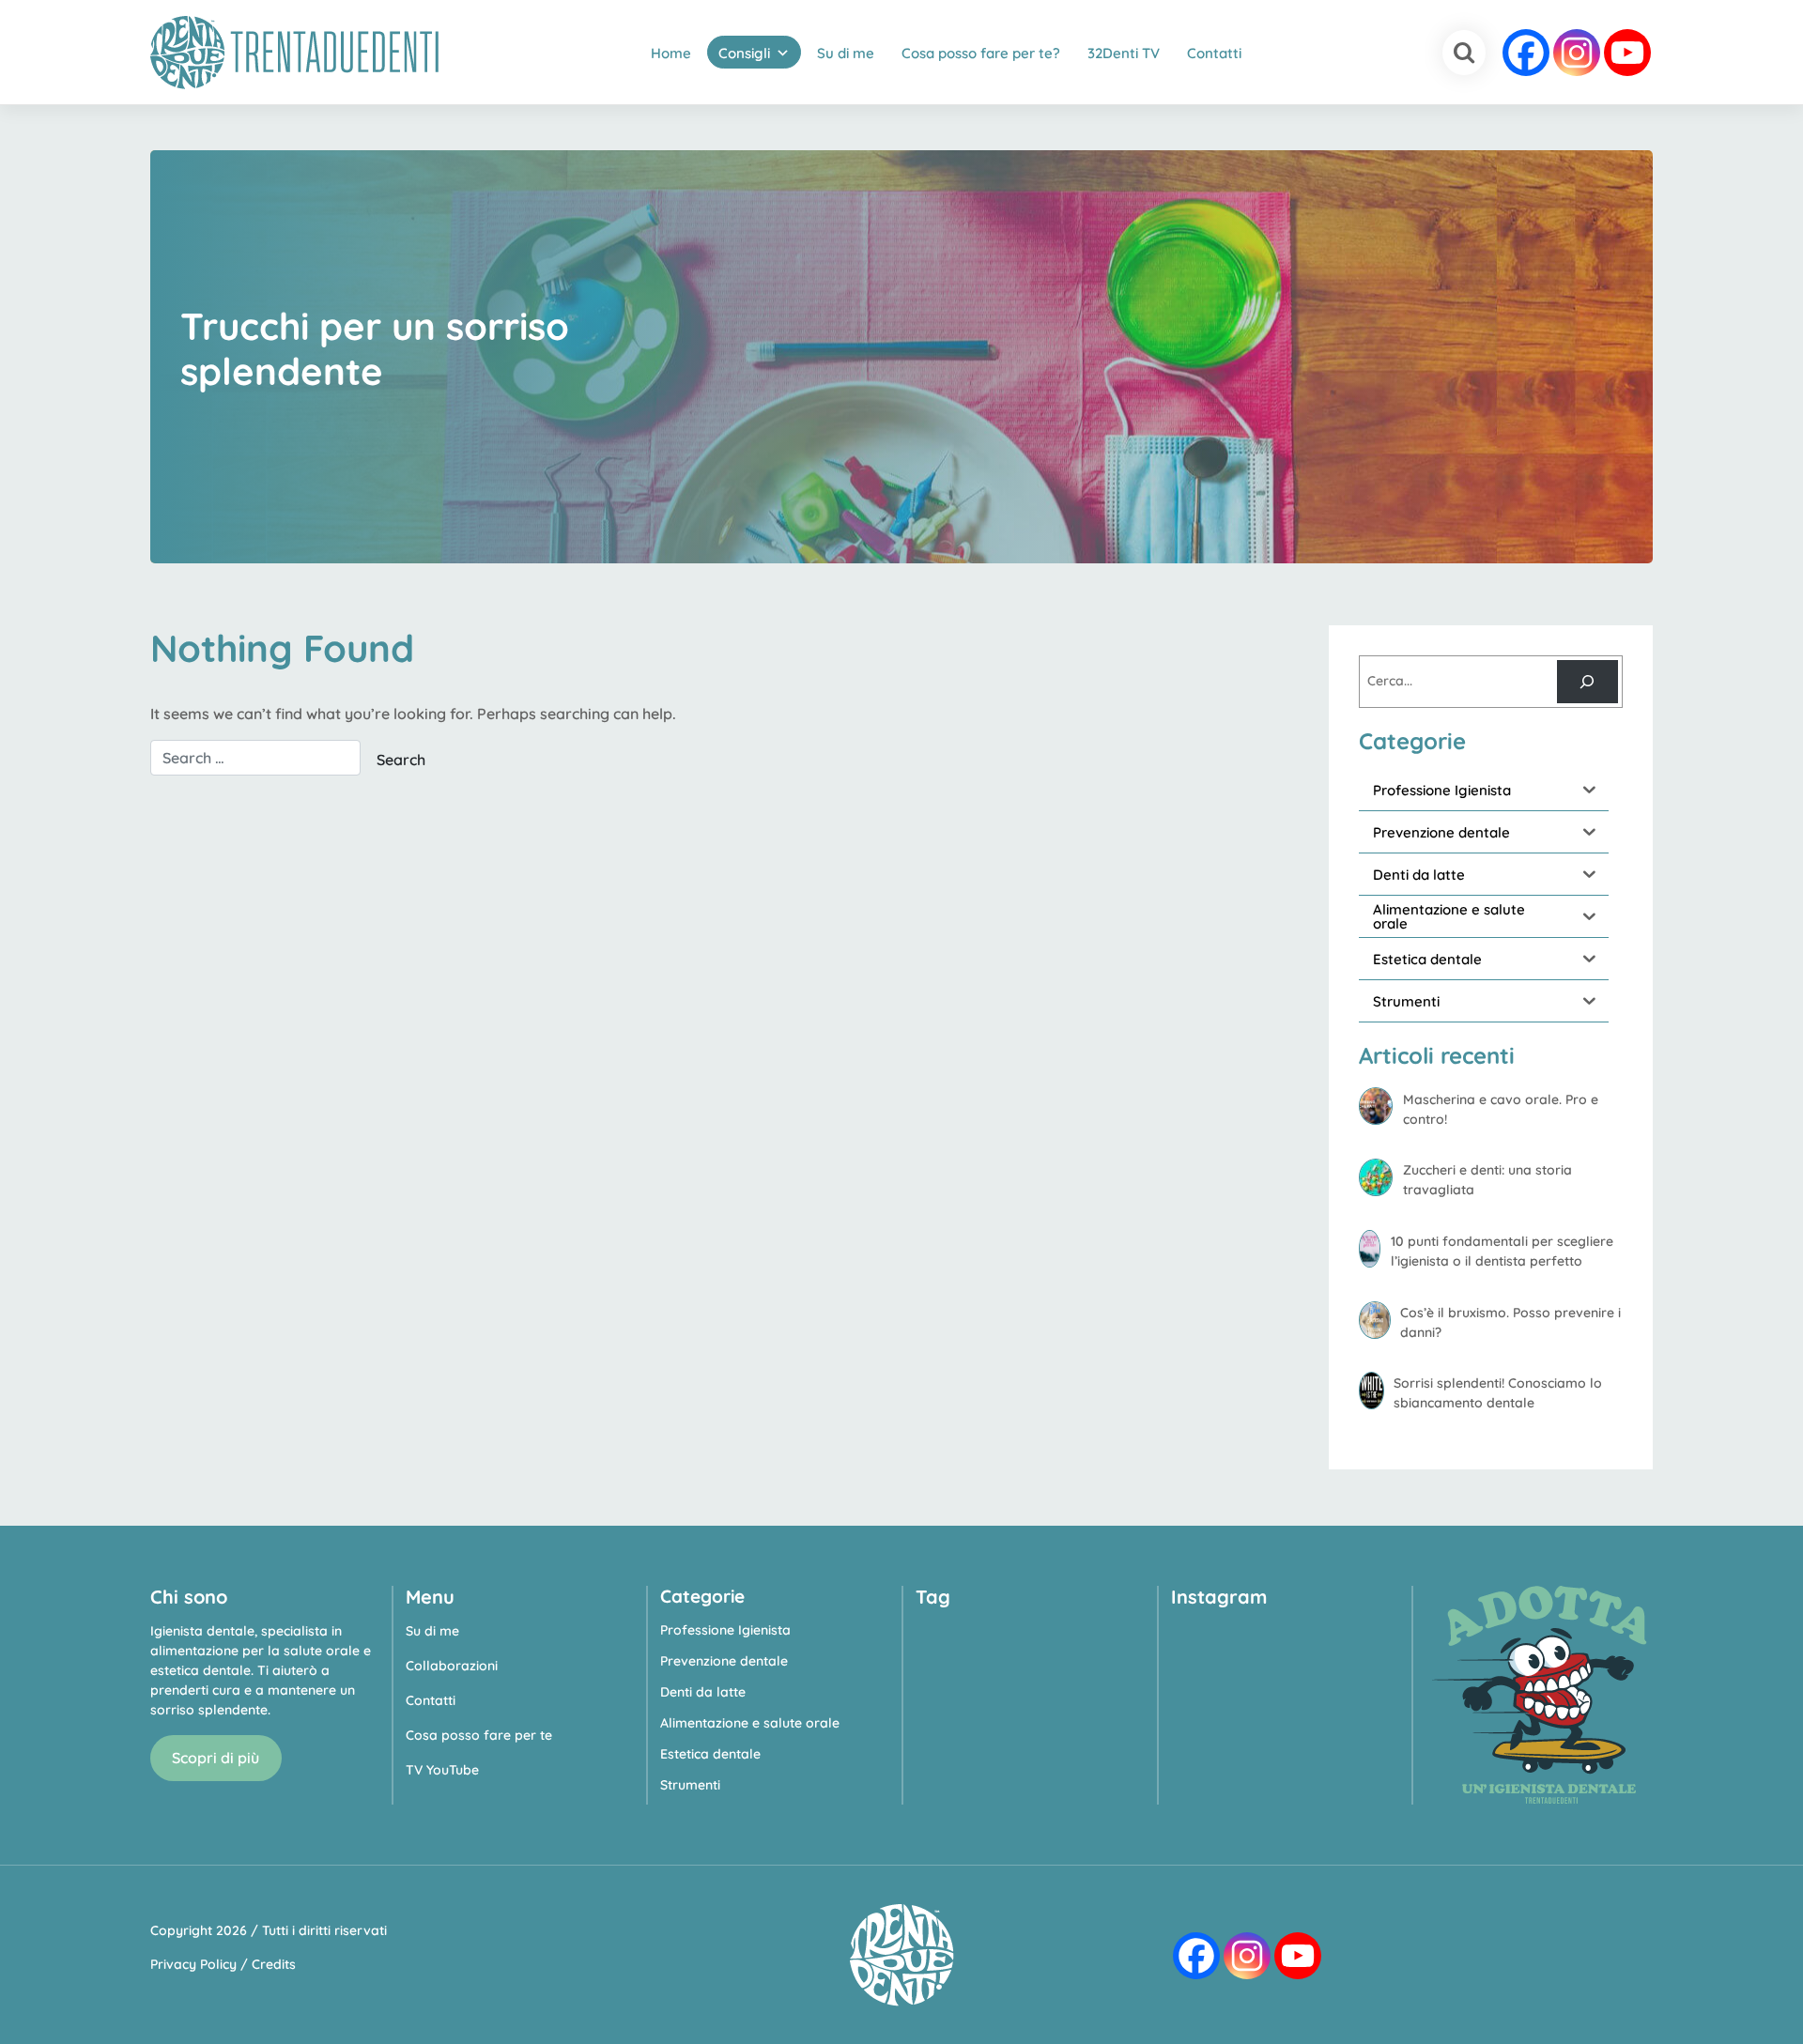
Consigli (744, 53)
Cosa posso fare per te (479, 1735)
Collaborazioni (452, 1666)
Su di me (846, 53)
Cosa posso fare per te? (981, 53)
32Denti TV (1124, 53)
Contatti (1214, 53)
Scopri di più (216, 1758)
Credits (274, 1964)
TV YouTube (442, 1770)
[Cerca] (1587, 682)
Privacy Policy (193, 1964)
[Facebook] (1526, 53)
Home (671, 53)
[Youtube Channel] (1627, 53)
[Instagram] (1577, 53)
